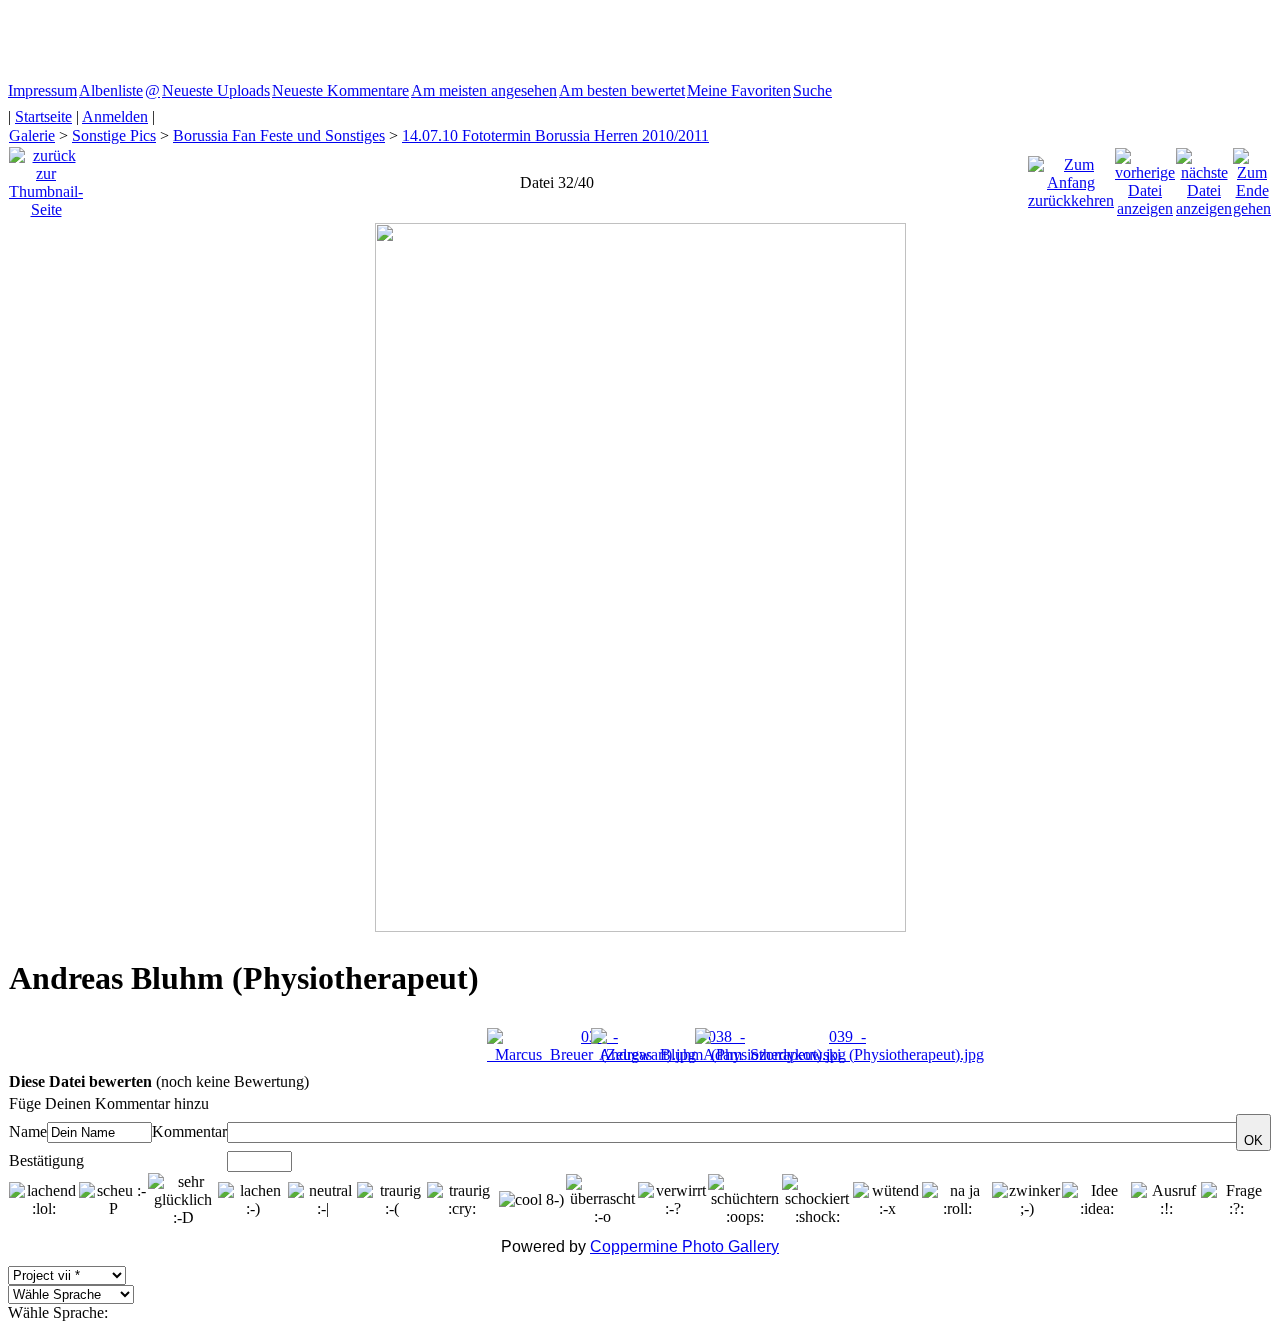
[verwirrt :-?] (673, 1200)
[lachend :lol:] (44, 1200)
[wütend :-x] (888, 1200)
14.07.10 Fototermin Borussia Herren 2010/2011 (555, 135)
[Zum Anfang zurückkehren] (1071, 177)
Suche (812, 90)
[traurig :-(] (392, 1200)
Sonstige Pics (114, 135)
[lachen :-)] (253, 1200)
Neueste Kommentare (340, 90)
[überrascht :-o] (602, 1200)
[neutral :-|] (323, 1200)
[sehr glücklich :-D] (183, 1200)
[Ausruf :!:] (1166, 1200)
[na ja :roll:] (957, 1200)
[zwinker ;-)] (1027, 1200)
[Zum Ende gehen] (1252, 177)
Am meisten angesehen (484, 90)
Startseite (43, 116)
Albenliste (111, 90)
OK (1253, 1140)
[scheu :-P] (114, 1200)
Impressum (42, 90)
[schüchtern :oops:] (745, 1200)
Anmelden (115, 116)
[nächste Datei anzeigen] (1204, 177)
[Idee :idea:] (1097, 1200)
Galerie (32, 135)
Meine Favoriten (739, 90)
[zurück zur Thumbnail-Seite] (46, 177)
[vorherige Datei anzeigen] (1145, 177)
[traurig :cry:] (462, 1200)
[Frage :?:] (1236, 1200)
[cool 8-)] (531, 1200)
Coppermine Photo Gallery (684, 1246)
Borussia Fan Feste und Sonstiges (279, 135)
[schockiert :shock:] (817, 1200)
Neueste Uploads (216, 90)
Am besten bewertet (622, 90)
